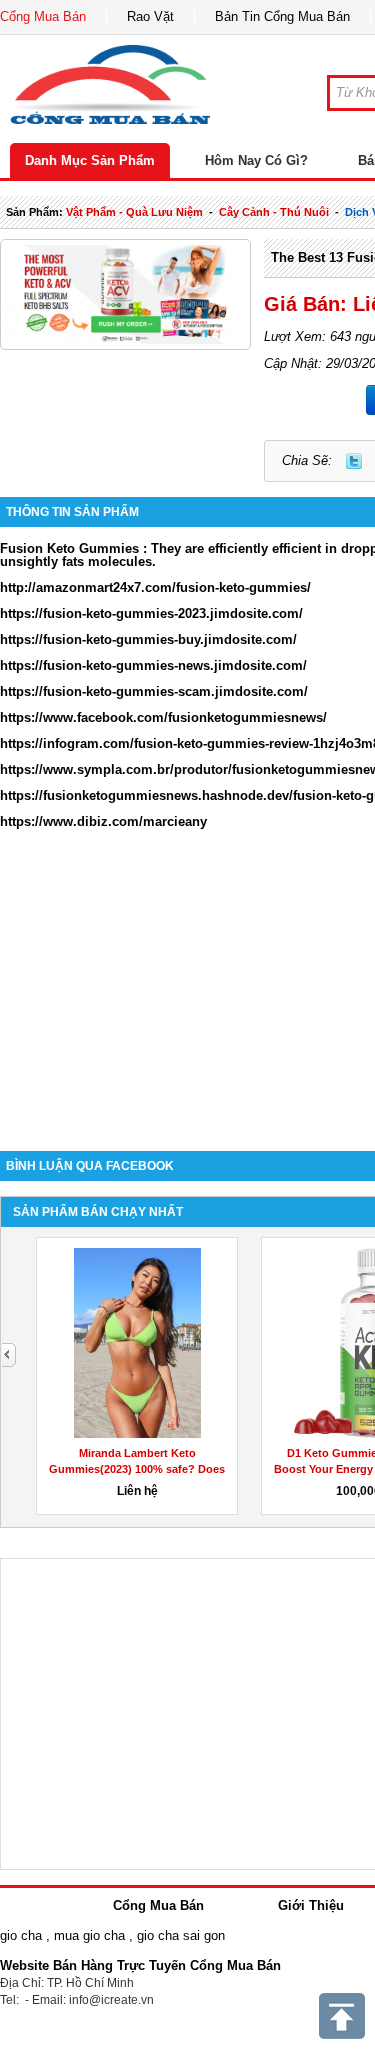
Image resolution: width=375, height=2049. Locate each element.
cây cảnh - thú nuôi (274, 212)
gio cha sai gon (181, 1935)
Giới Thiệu (311, 1905)
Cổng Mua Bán (43, 16)
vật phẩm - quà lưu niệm (134, 212)
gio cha (21, 1935)
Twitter (354, 461)
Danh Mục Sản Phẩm (90, 160)
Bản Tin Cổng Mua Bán (282, 16)
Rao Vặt (150, 16)
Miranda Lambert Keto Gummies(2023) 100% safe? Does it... (137, 1469)
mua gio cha (89, 1935)
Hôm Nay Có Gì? (256, 160)
